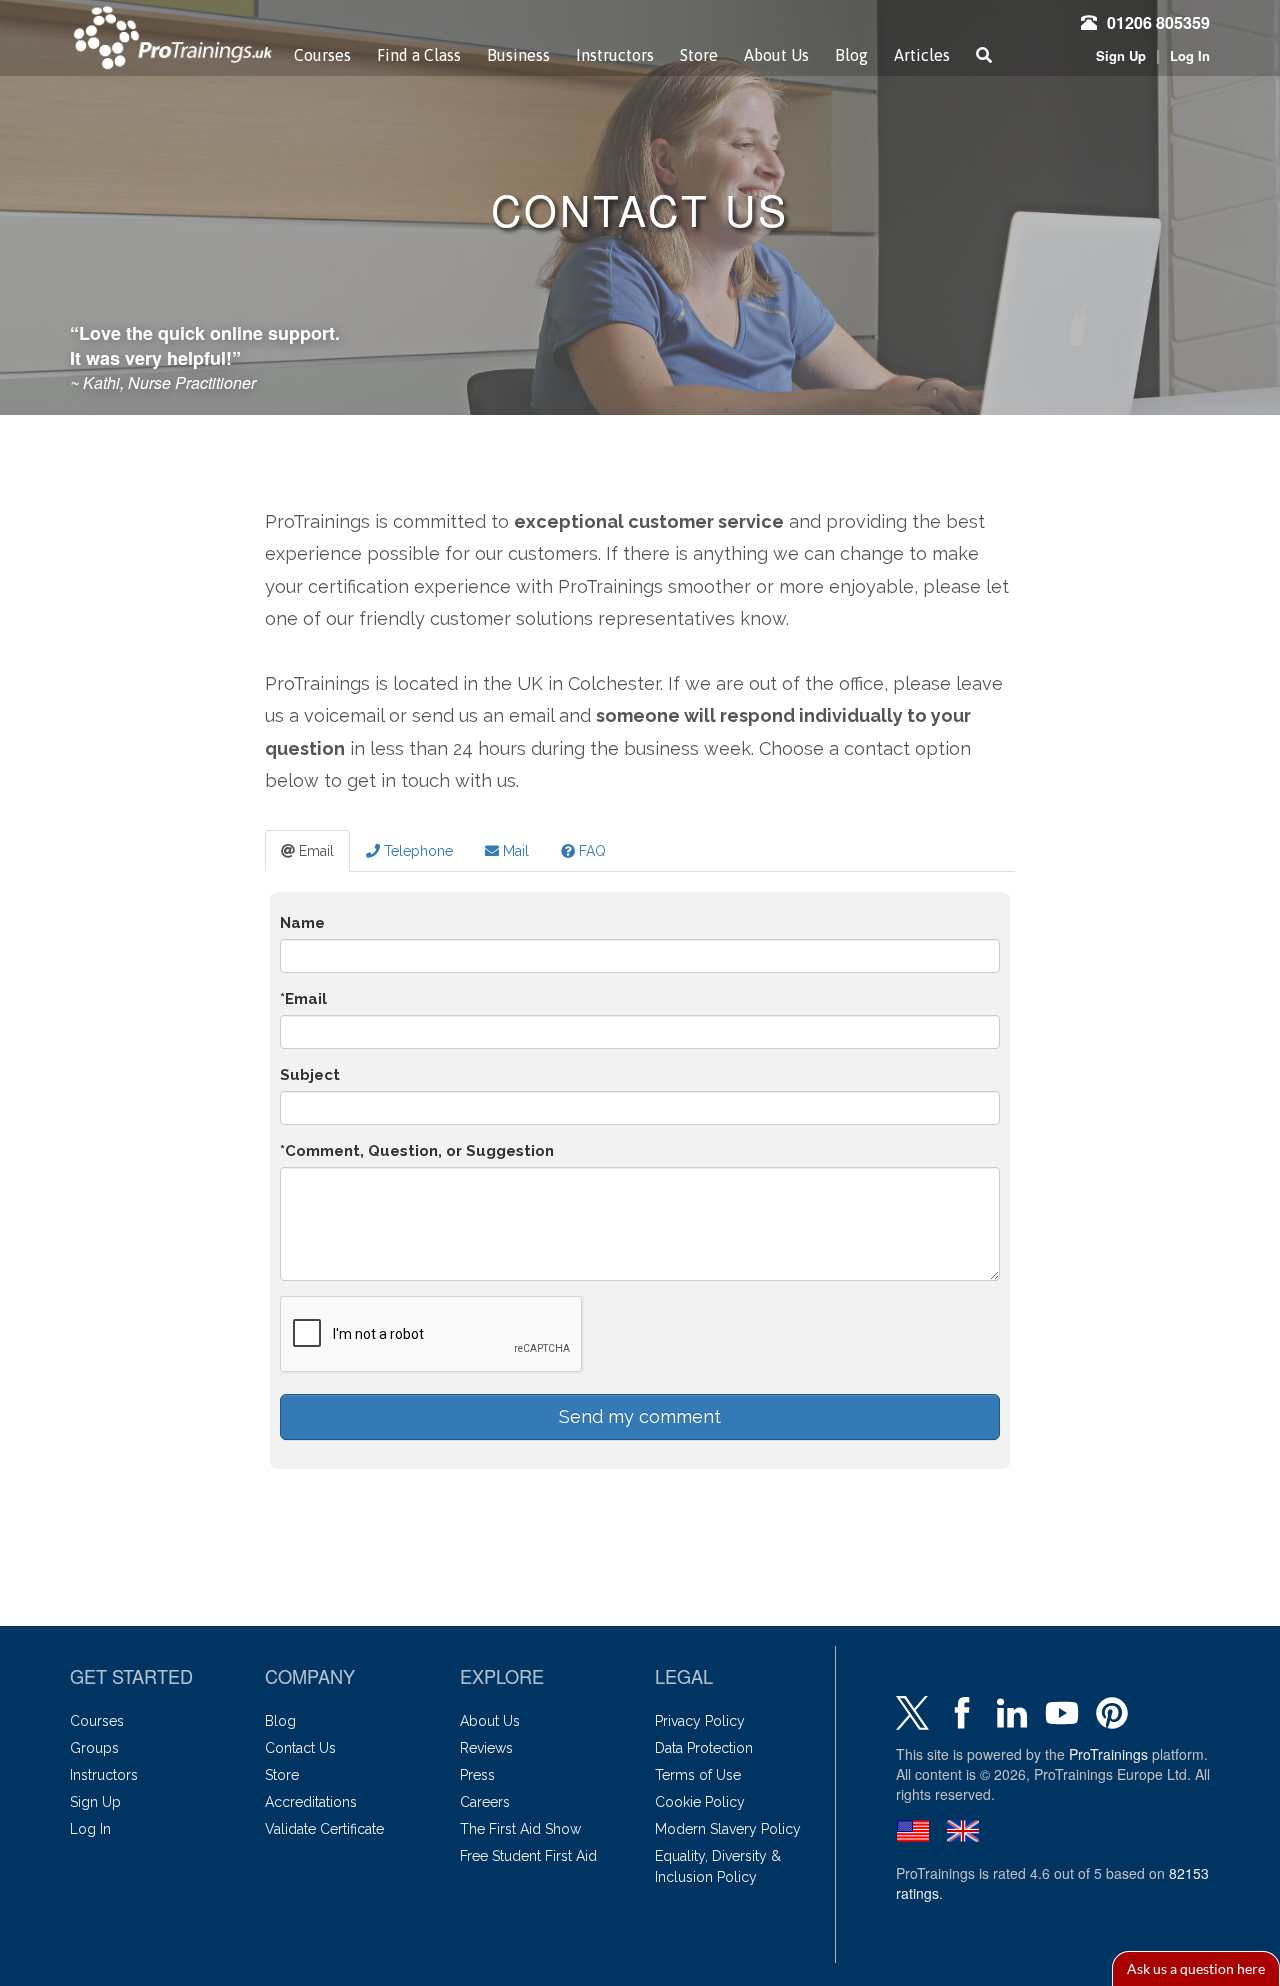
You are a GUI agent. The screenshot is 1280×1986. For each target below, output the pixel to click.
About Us (776, 55)
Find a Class (419, 55)
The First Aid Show (520, 1829)
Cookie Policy (700, 1802)
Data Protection (704, 1748)
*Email (303, 999)
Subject (310, 1075)
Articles (922, 55)
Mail (514, 851)
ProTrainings (1108, 1754)
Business (518, 55)
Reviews (486, 1748)
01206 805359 (1158, 22)
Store (699, 55)
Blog (851, 55)
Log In (1190, 55)
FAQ (590, 851)
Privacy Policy (700, 1721)
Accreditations (311, 1802)
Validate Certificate (324, 1829)
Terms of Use (698, 1775)
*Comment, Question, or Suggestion (417, 1151)
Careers (485, 1802)
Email (314, 851)
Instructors (615, 55)
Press (477, 1775)
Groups (94, 1748)
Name (302, 923)
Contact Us (300, 1748)
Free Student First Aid (528, 1856)
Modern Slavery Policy (728, 1829)
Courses (322, 55)
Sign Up (1121, 55)
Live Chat (1196, 1968)
